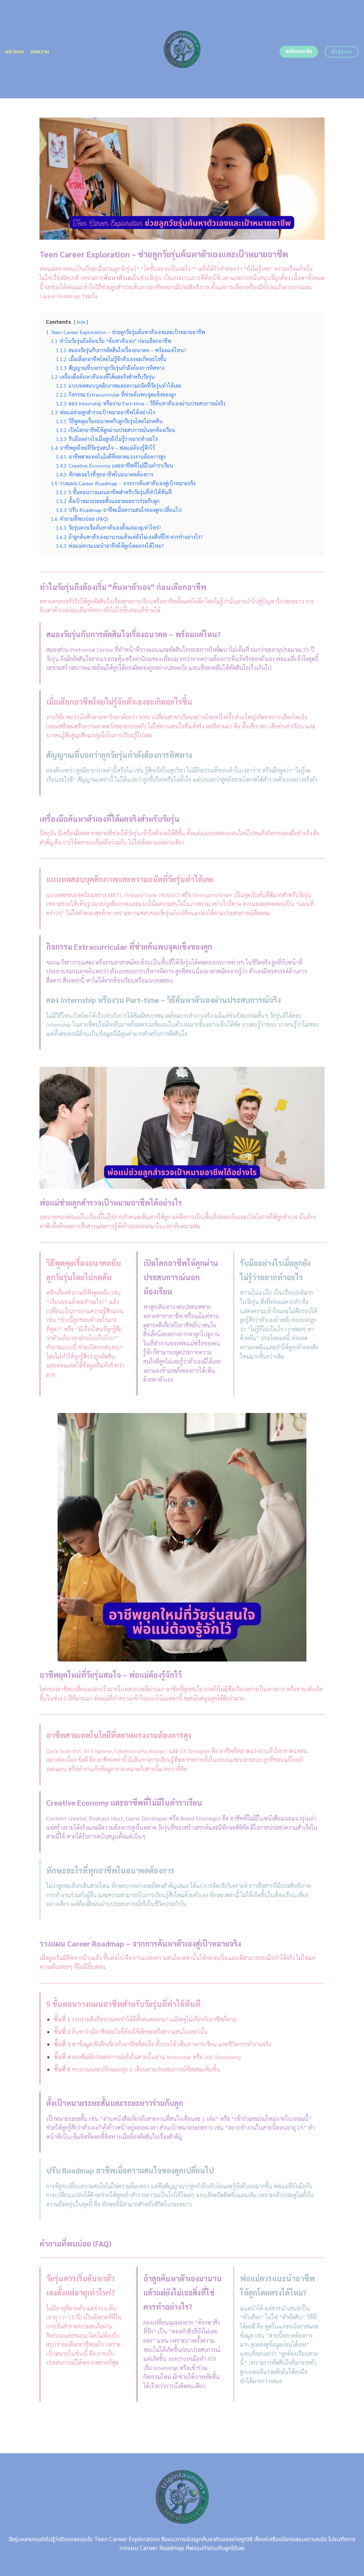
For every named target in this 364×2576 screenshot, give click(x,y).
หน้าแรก (15, 52)
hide (81, 322)
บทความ (40, 52)
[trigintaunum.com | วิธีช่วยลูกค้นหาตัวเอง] (182, 49)
